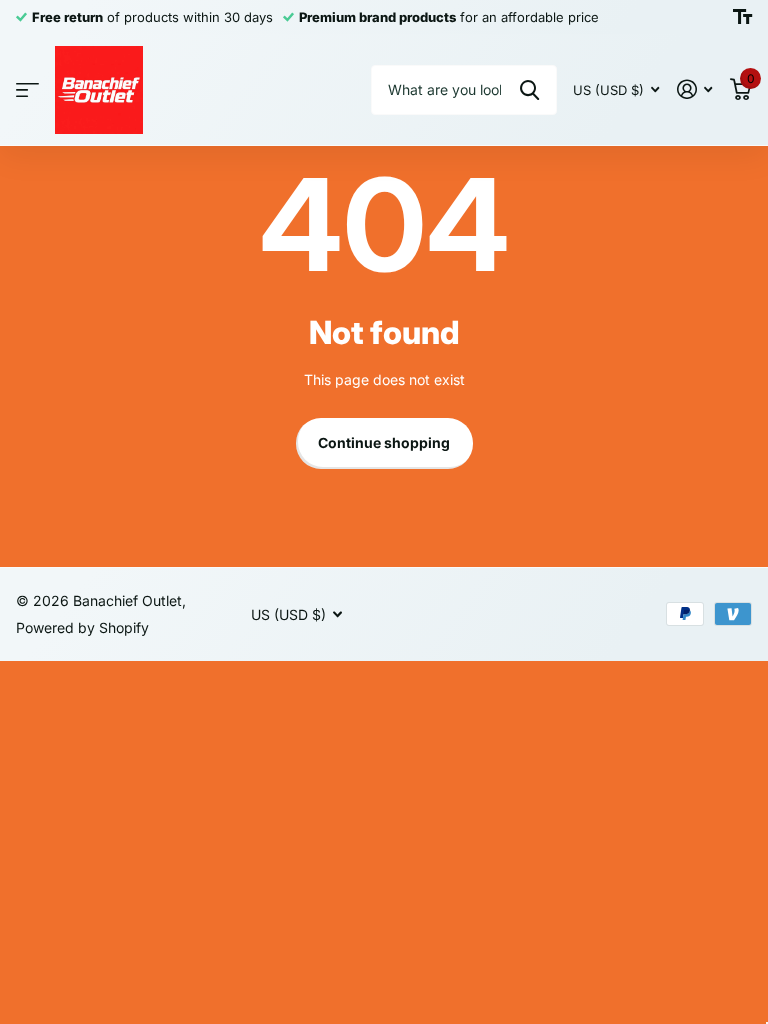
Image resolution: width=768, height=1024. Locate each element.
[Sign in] (694, 89)
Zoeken (529, 90)
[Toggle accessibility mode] (742, 17)
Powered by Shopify (82, 627)
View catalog (27, 90)
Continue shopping (384, 442)
